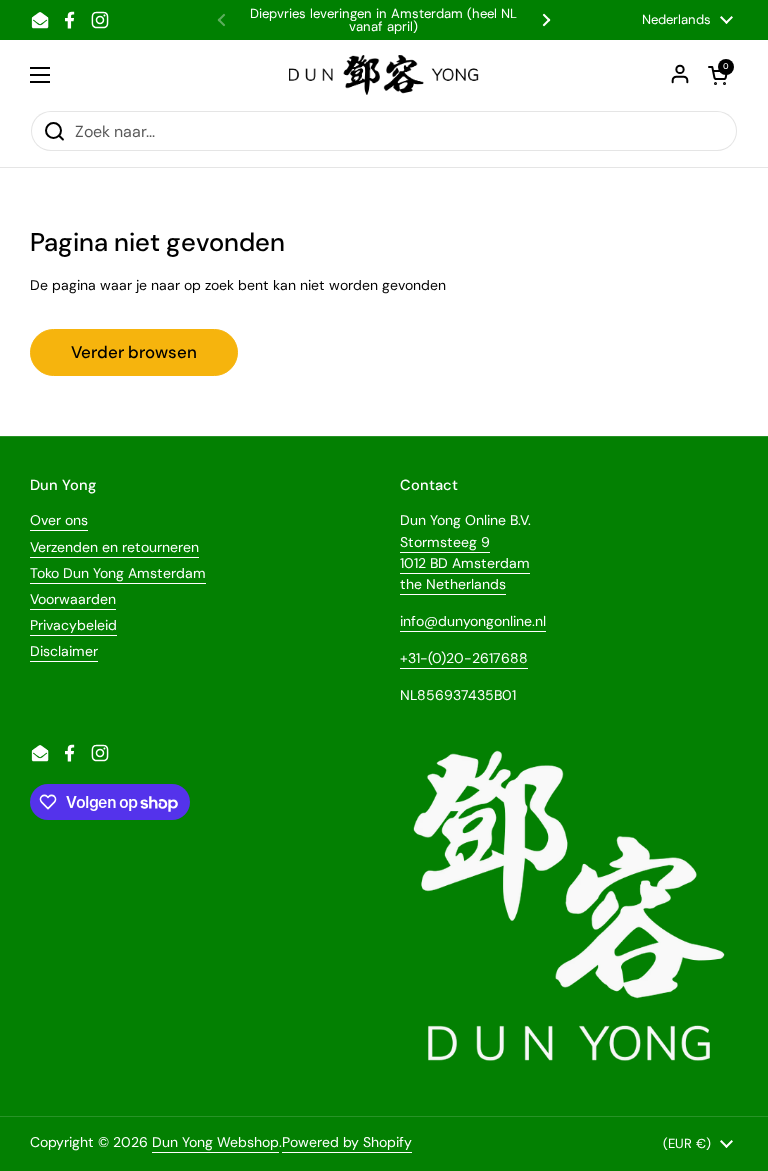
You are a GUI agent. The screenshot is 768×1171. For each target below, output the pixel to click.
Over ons (59, 520)
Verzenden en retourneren (114, 547)
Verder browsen (134, 352)
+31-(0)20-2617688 (464, 658)
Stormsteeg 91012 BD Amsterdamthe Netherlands (465, 563)
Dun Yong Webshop (215, 1142)
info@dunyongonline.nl (473, 621)
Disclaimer (64, 651)
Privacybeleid (73, 625)
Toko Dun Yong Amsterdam (118, 573)
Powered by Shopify (347, 1142)
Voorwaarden (73, 599)
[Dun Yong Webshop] (384, 75)
